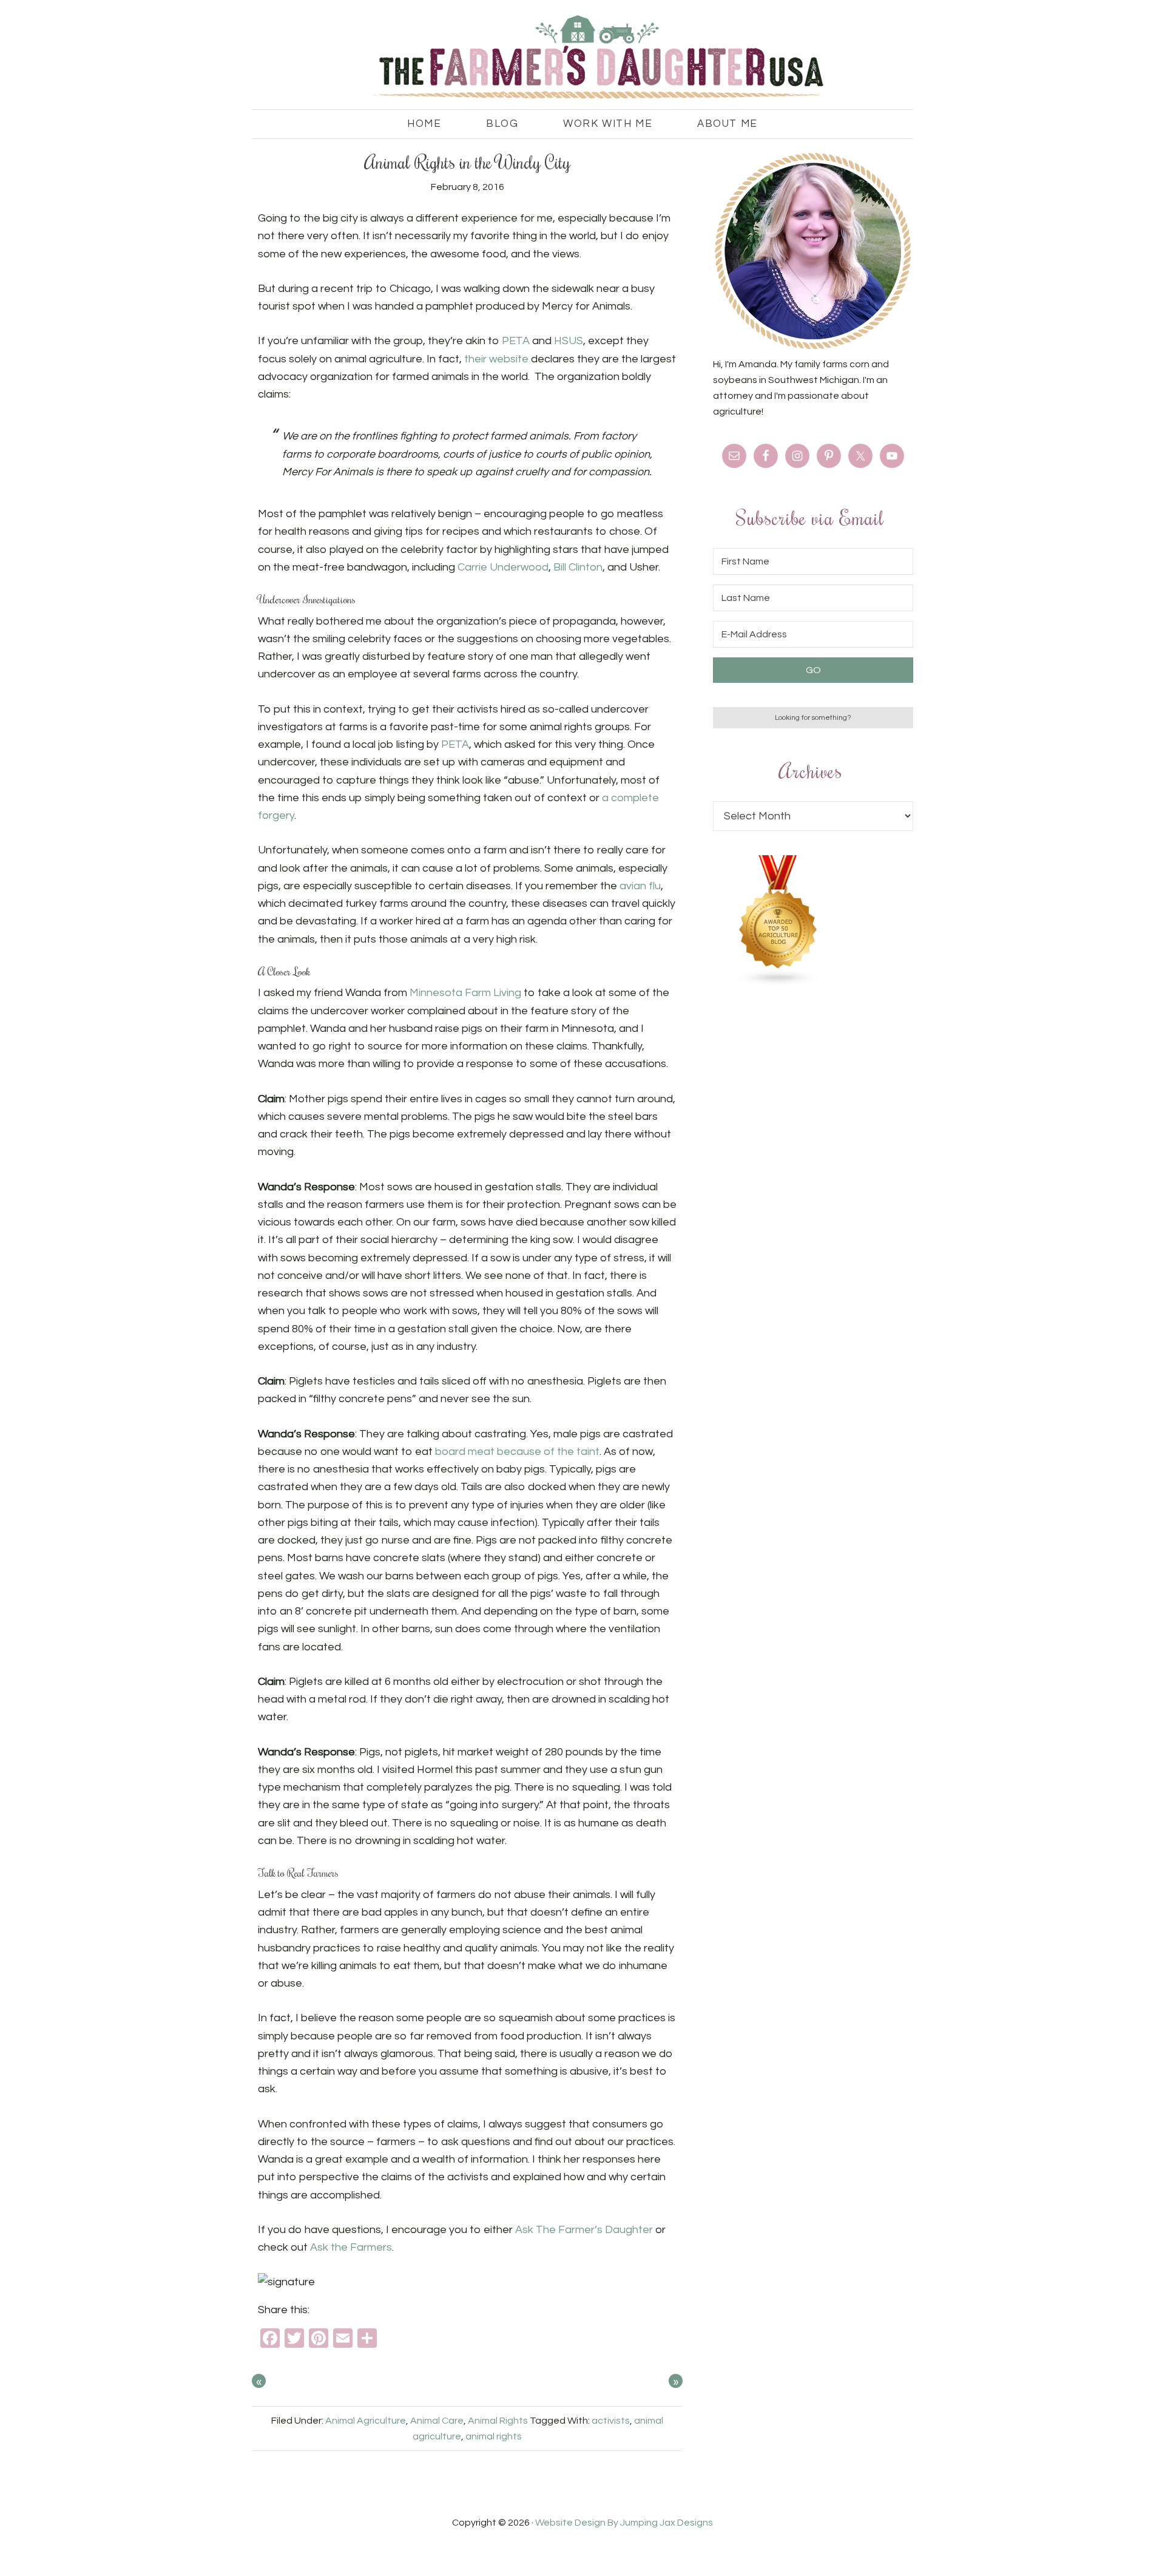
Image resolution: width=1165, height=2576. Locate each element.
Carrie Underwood (503, 567)
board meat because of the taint (517, 1452)
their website (496, 359)
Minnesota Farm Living (465, 993)
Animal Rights (498, 2421)
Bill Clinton (578, 567)
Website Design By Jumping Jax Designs (624, 2523)
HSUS (569, 341)
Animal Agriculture (366, 2421)
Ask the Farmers (351, 2247)
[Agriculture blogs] (778, 983)
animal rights (494, 2436)
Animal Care (437, 2421)
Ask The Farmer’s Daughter (584, 2230)
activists (611, 2421)
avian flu (640, 886)
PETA (517, 341)
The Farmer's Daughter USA (582, 58)
